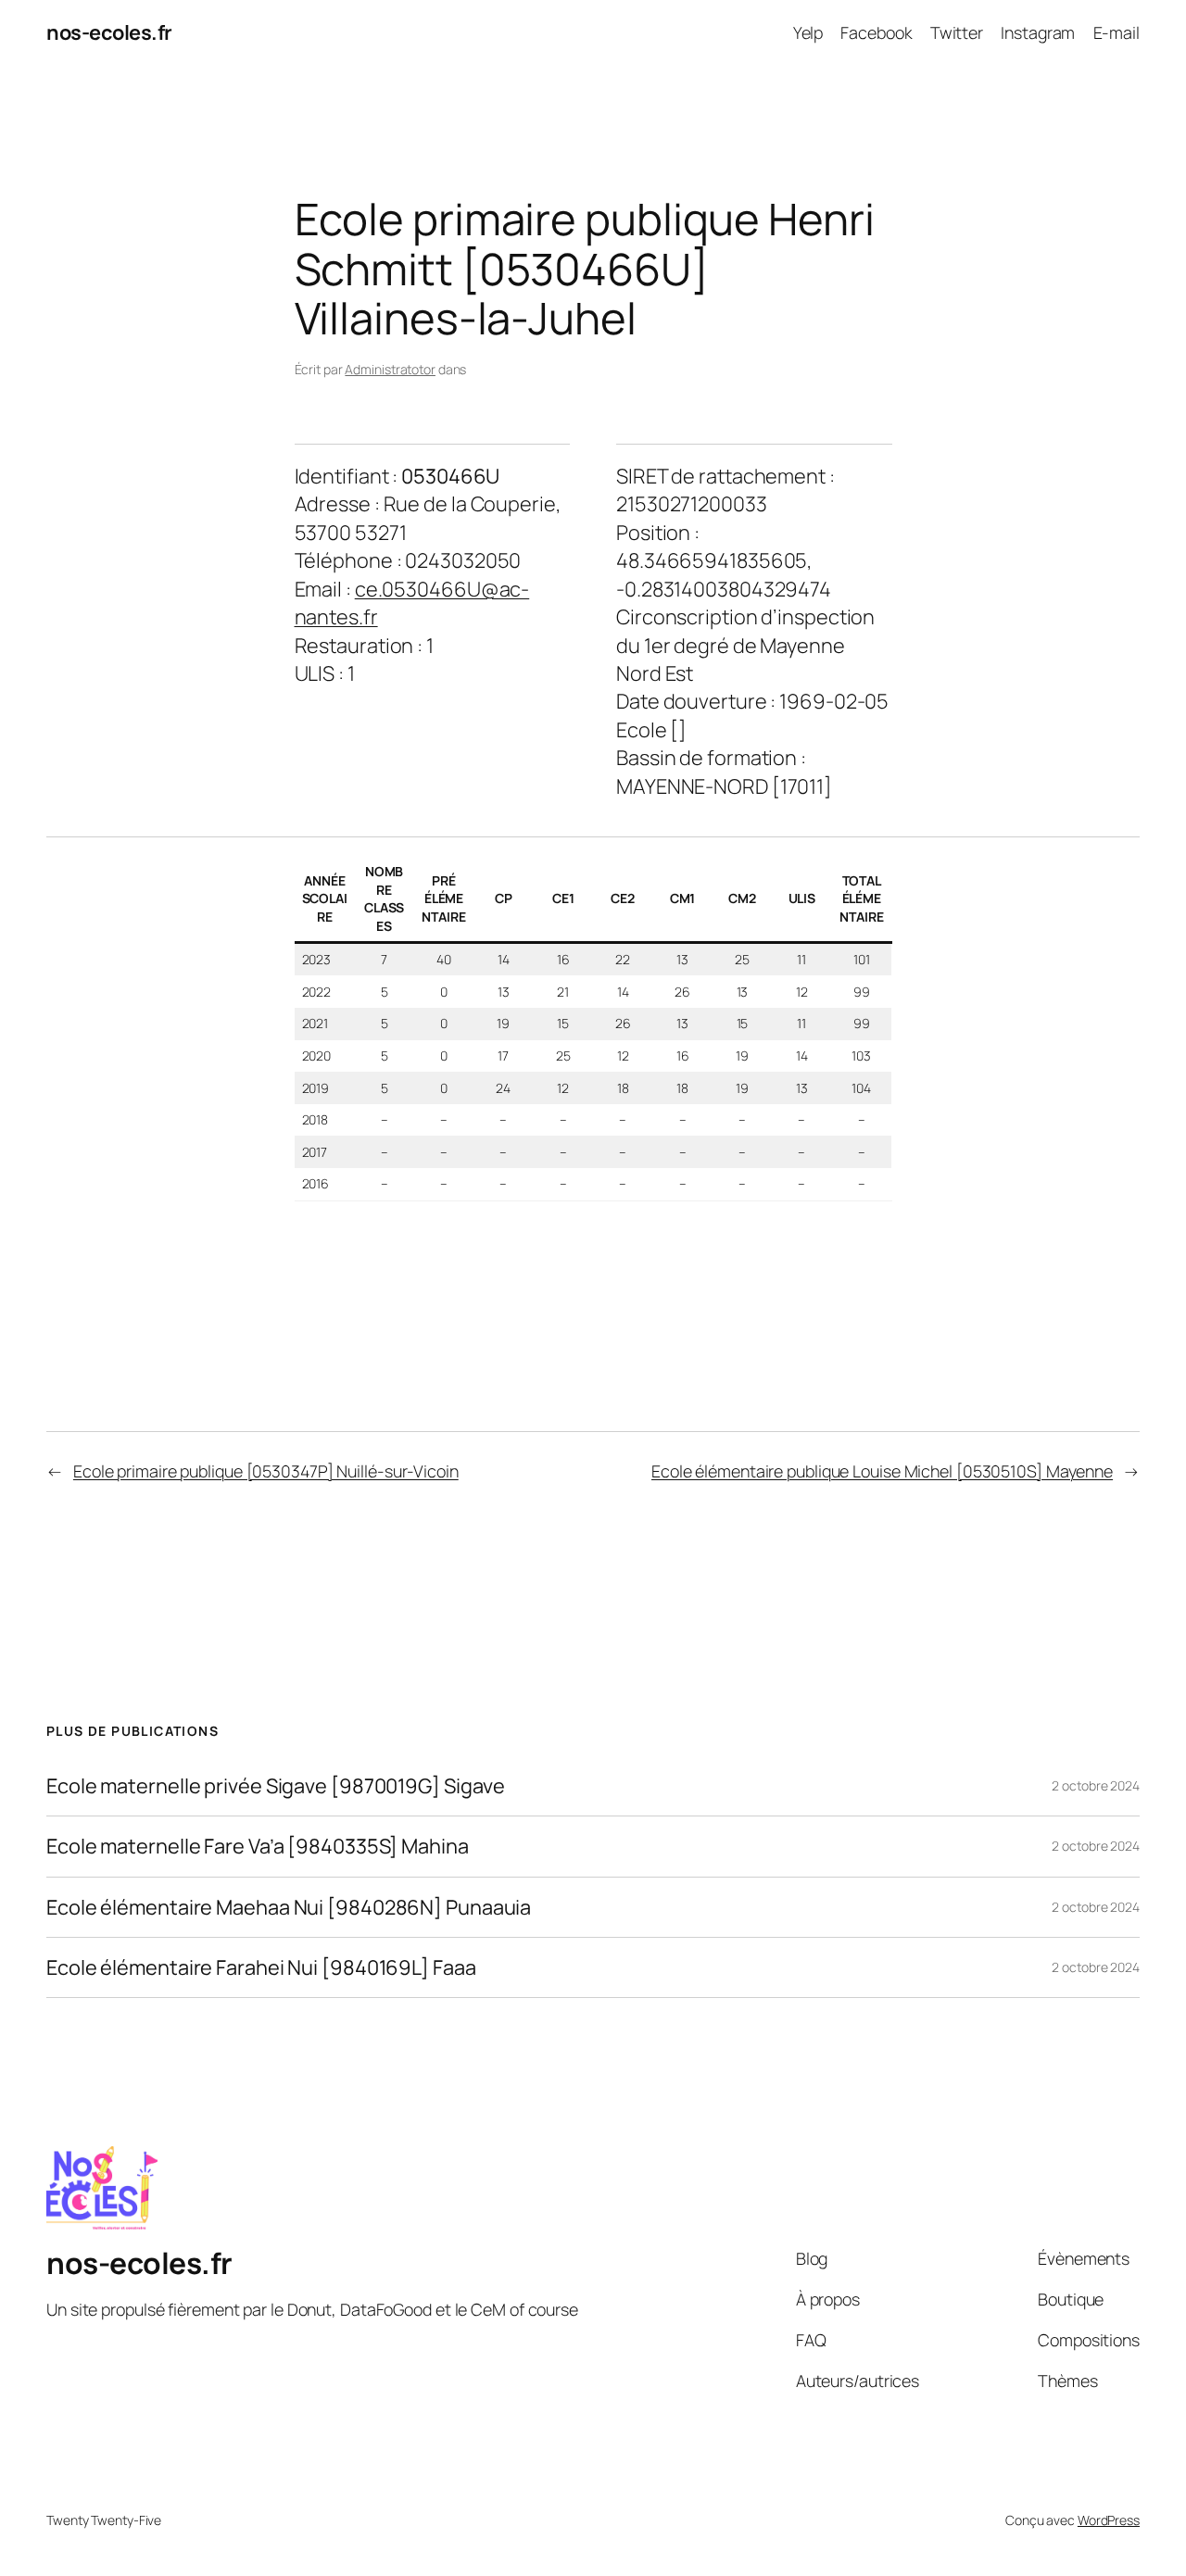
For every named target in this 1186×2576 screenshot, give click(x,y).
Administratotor (390, 369)
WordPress (1109, 2520)
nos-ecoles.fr (109, 32)
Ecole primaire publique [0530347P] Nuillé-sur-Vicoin (266, 1471)
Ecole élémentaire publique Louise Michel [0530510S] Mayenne (882, 1471)
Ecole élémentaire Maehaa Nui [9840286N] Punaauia (289, 1907)
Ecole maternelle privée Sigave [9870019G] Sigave (276, 1786)
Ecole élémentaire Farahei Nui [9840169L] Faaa (261, 1967)
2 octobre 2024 (1096, 1785)
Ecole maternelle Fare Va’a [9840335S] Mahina (258, 1846)
